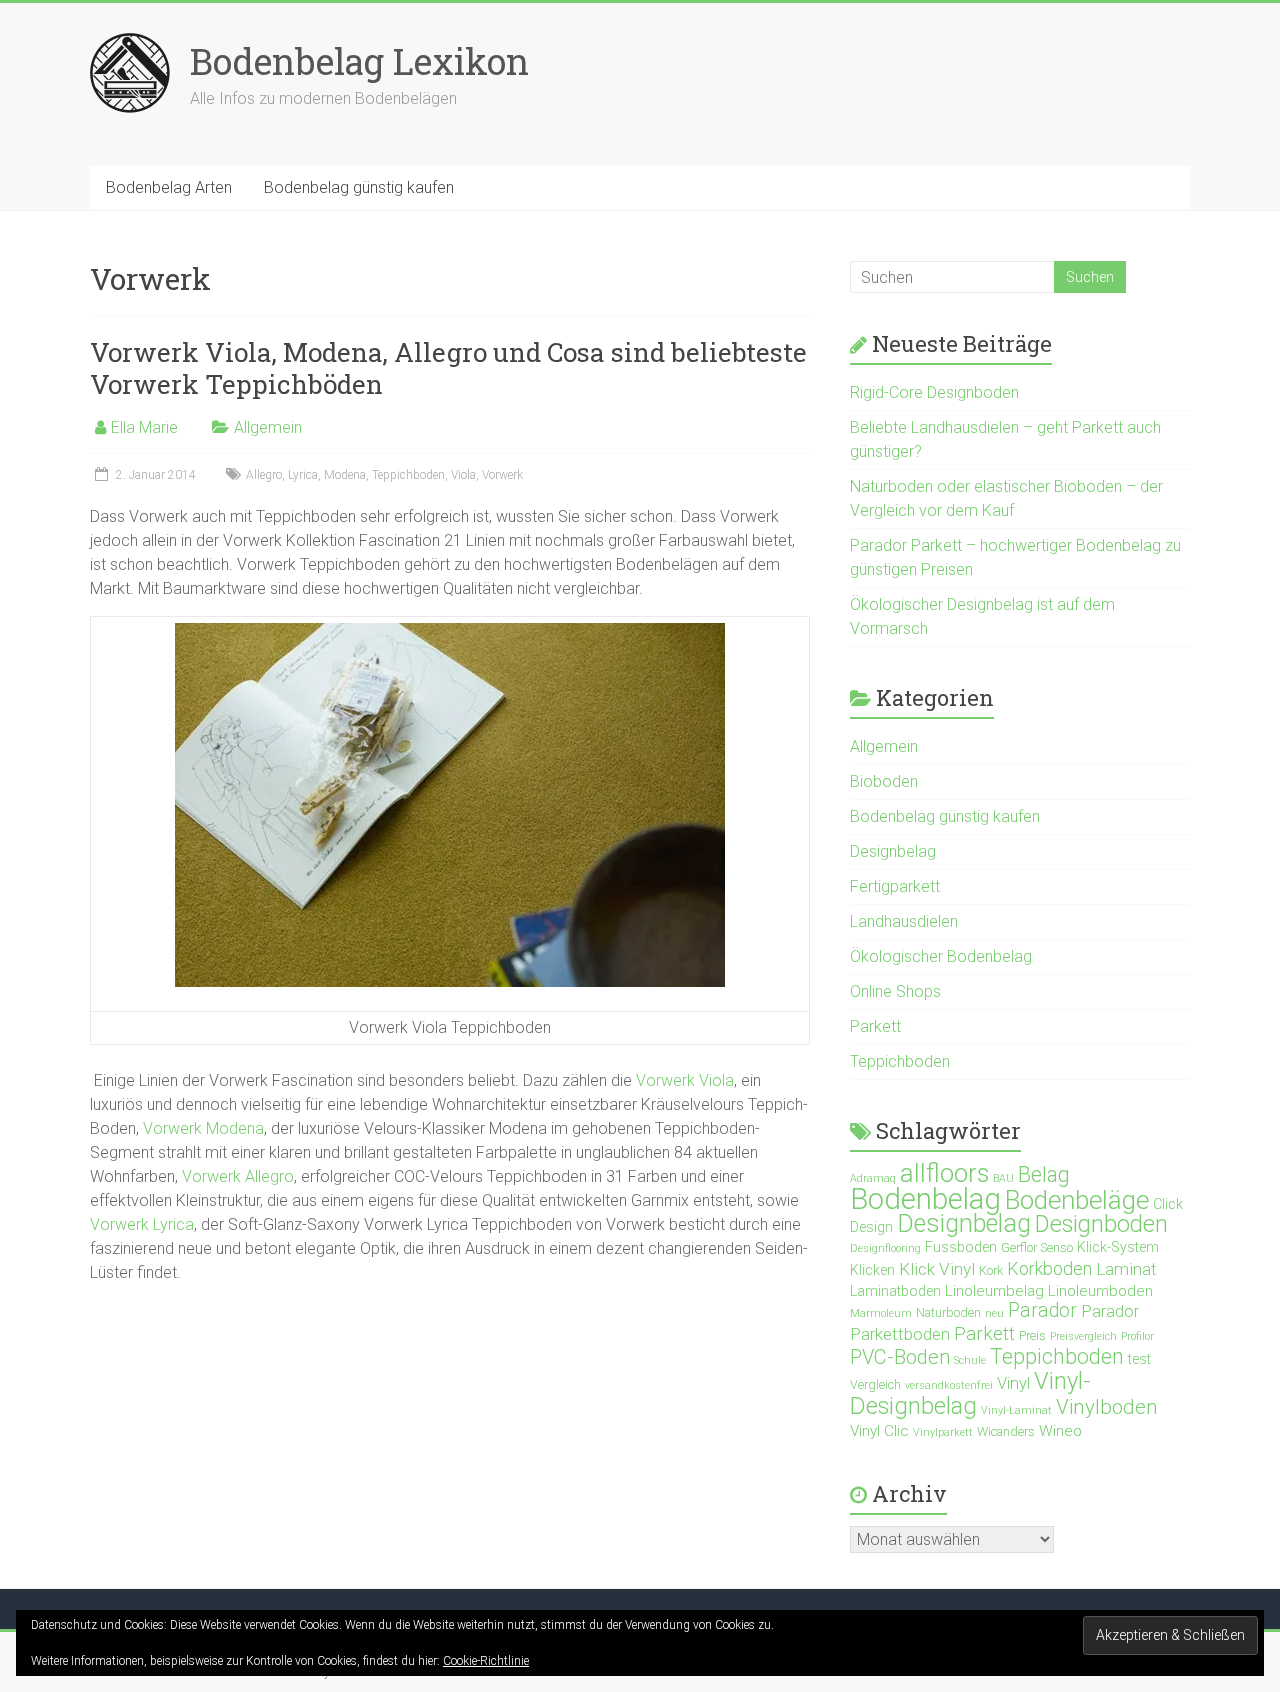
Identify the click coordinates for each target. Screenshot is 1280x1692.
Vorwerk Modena (203, 1128)
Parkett (875, 1026)
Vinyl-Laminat (1016, 1410)
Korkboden (1049, 1268)
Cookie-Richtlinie (486, 1661)
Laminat (1126, 1269)
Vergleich (875, 1384)
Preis (1032, 1335)
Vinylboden (1107, 1407)
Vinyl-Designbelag (970, 1393)
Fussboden (961, 1247)
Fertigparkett (895, 886)
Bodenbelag (925, 1199)
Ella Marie (144, 427)
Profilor (1137, 1336)
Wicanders (1006, 1431)
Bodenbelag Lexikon (359, 61)
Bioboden (884, 781)
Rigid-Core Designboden (934, 392)
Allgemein (268, 427)
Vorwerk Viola (685, 1080)
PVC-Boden (900, 1357)
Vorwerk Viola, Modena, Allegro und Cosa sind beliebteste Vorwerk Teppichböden (448, 368)
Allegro (264, 475)
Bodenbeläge (1077, 1200)
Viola (463, 475)
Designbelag (893, 851)
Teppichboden (408, 475)
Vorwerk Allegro (238, 1176)
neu (994, 1313)
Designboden (1101, 1224)
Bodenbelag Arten (169, 187)
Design (871, 1227)
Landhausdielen (904, 921)
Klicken (872, 1270)
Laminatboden (895, 1291)
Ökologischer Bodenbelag (941, 956)
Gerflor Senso (1037, 1247)
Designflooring (885, 1248)
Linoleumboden (1100, 1291)
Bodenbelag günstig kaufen (359, 187)
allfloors (944, 1173)
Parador (1042, 1310)
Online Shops (895, 991)
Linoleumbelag (994, 1291)
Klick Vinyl (937, 1269)
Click (1168, 1204)
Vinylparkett (943, 1432)
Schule (970, 1360)
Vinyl (1013, 1383)
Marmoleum (881, 1313)
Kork (991, 1270)
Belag (1044, 1174)
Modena (345, 475)
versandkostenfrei (949, 1385)
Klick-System (1118, 1247)
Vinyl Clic (879, 1431)
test (1139, 1359)
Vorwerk (502, 475)
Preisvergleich (1083, 1336)
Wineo (1060, 1431)
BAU (1003, 1178)
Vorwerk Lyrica (142, 1224)
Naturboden (948, 1312)
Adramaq (873, 1178)
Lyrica (303, 475)
